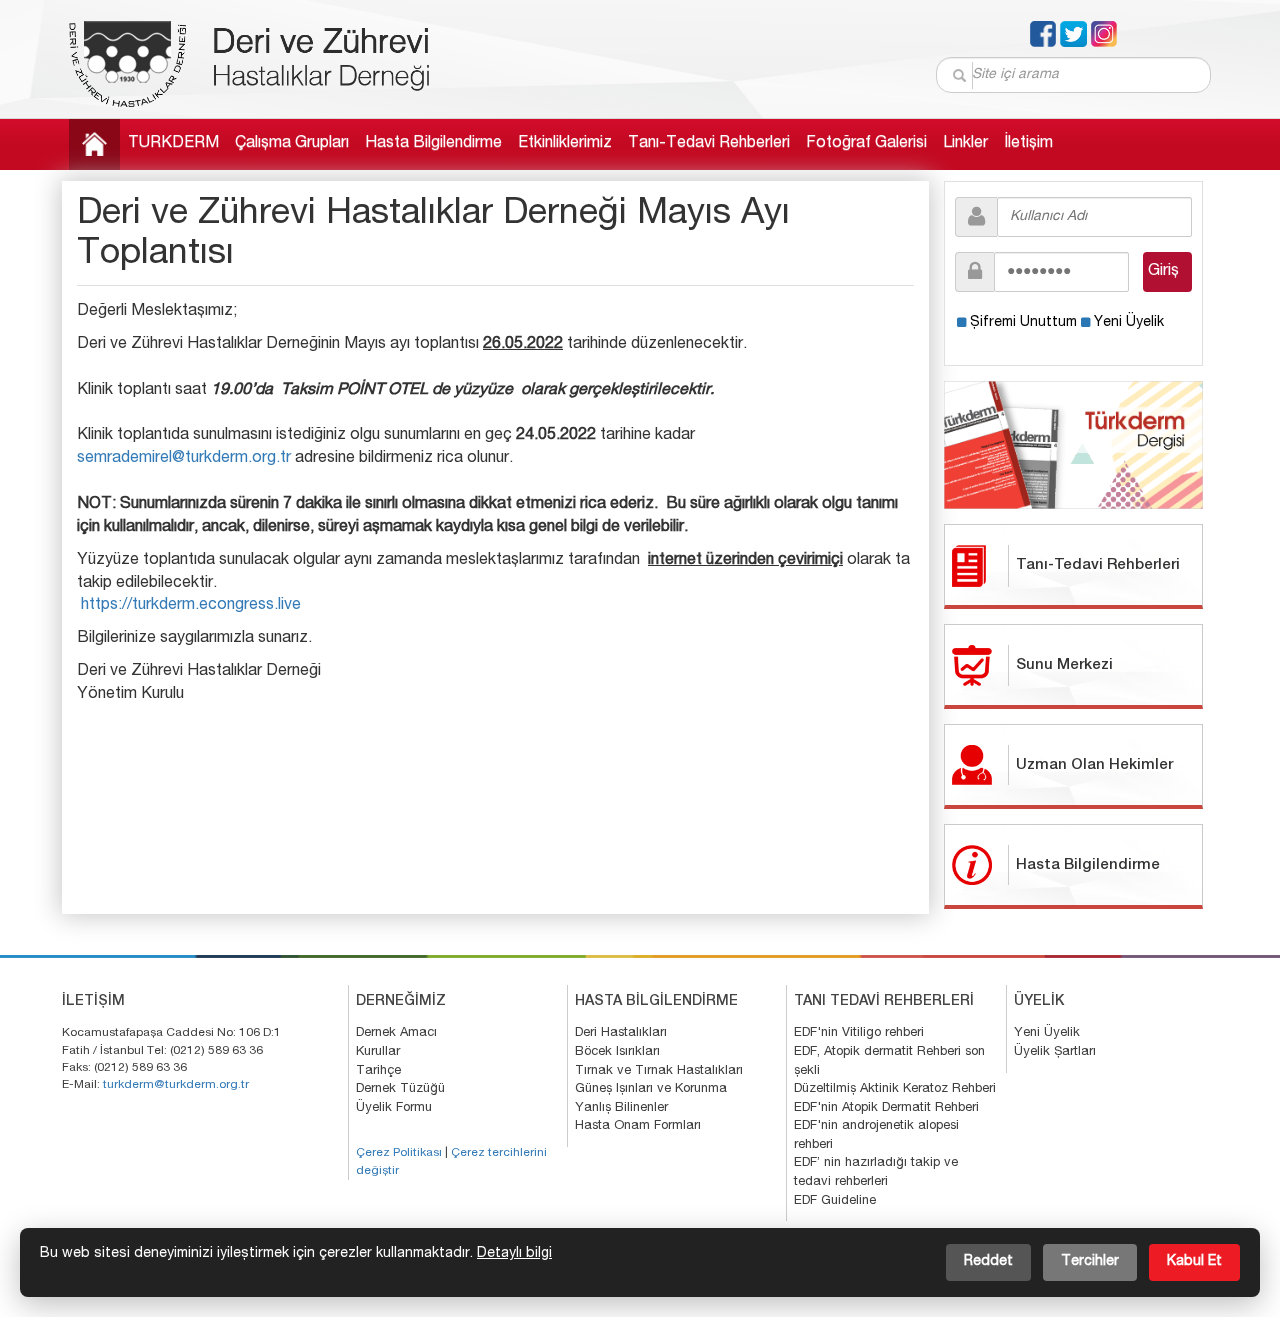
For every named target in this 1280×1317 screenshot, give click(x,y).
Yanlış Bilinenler (621, 1108)
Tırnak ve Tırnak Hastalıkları (659, 1071)
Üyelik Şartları (1055, 1052)
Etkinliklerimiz (565, 144)
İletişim (1028, 144)
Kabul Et (1194, 1262)
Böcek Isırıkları (617, 1052)
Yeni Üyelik (1129, 323)
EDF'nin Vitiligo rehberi (859, 1033)
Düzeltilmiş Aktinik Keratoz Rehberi (895, 1089)
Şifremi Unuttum (1023, 323)
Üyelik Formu (394, 1108)
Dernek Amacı (396, 1033)
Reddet (988, 1262)
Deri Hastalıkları (621, 1033)
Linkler (965, 144)
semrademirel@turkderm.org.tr (184, 459)
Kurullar (378, 1052)
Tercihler (1090, 1262)
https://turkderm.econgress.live (191, 606)
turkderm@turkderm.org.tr (176, 1085)
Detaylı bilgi (514, 1254)
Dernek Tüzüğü (400, 1089)
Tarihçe (378, 1071)
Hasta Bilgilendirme (433, 144)
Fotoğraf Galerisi (866, 144)
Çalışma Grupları (292, 144)
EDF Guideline (835, 1201)
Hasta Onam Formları (638, 1126)
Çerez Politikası (399, 1153)
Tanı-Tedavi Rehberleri (709, 144)
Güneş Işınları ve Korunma (651, 1089)
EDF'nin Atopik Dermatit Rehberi (886, 1108)
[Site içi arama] (960, 75)
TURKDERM (173, 144)
